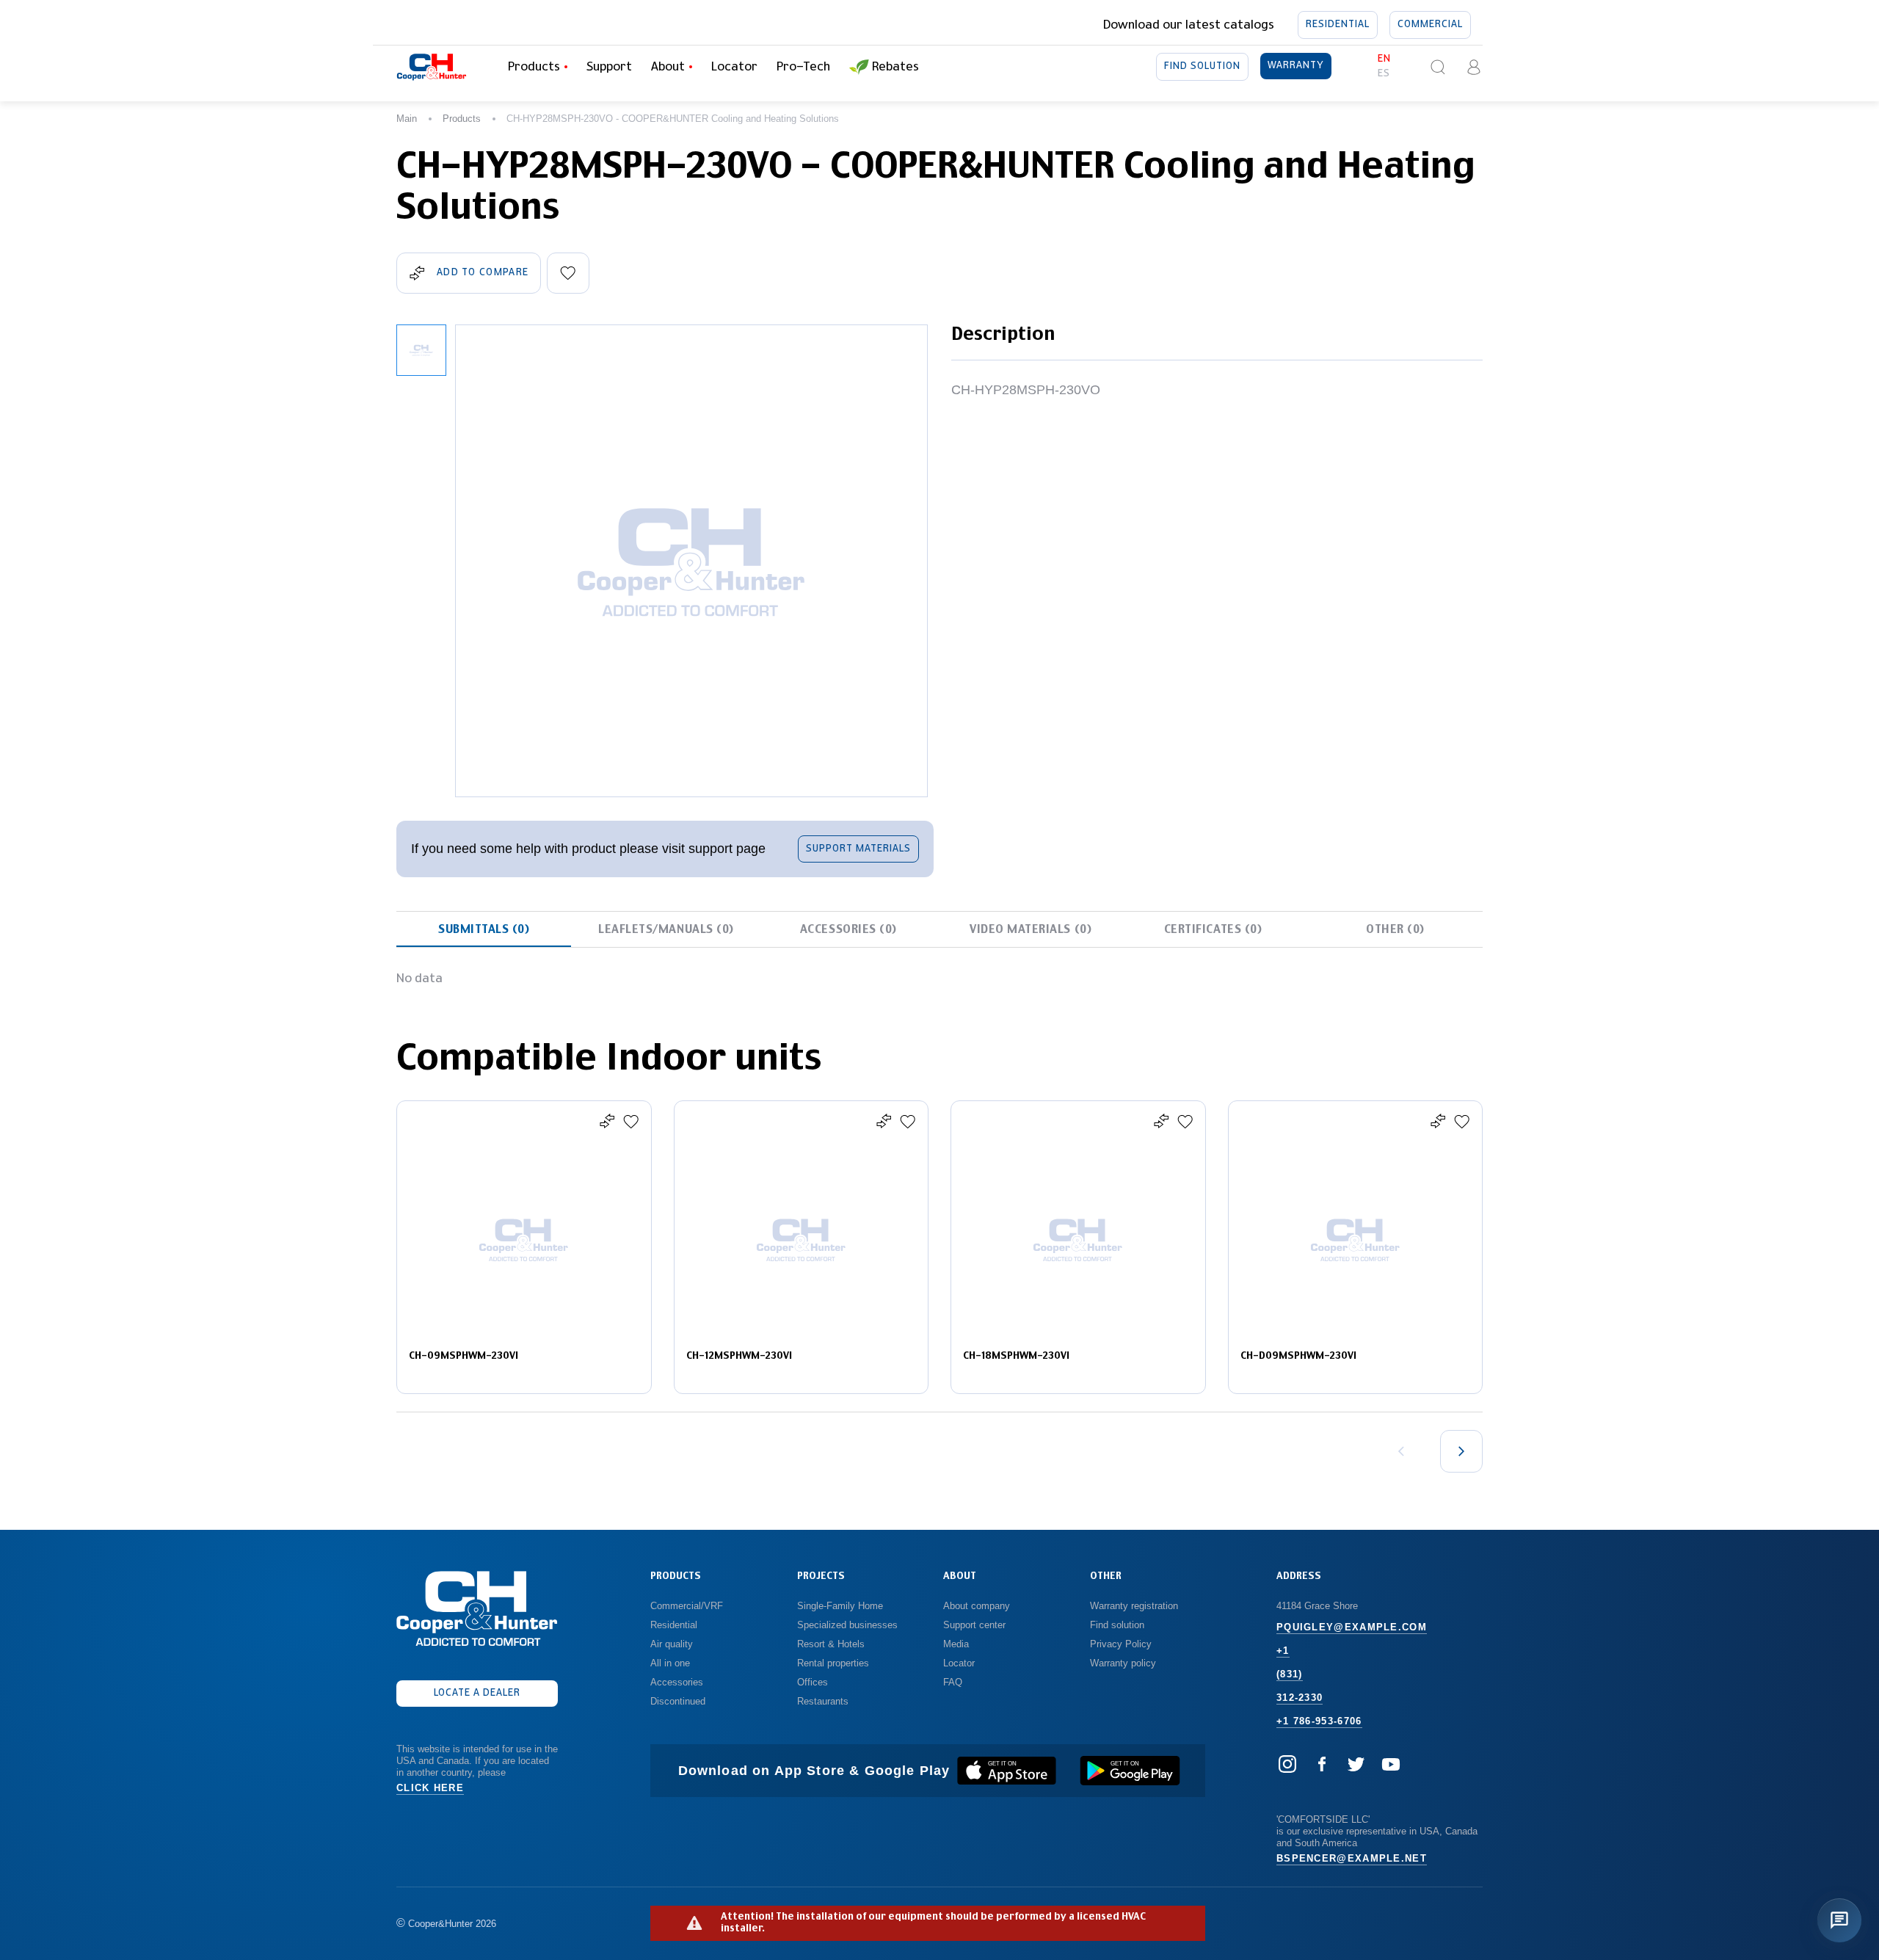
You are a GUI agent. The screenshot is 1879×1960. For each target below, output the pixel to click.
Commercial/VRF (687, 1606)
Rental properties (833, 1663)
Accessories (677, 1682)
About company (977, 1606)
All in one (670, 1663)
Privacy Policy (1121, 1644)
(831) (1290, 1674)
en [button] (1384, 59)
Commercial (1430, 25)
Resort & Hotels (831, 1644)
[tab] (484, 929)
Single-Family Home (840, 1606)
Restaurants (823, 1701)
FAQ (953, 1682)
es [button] (1384, 74)
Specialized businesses (847, 1625)
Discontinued (678, 1701)
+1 (1283, 1651)
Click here (430, 1788)
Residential (1338, 25)
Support (609, 67)
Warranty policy (1123, 1663)
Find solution (1202, 66)
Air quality (672, 1644)
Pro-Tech (803, 67)
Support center (974, 1625)
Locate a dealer (477, 1693)
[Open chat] (1839, 1920)
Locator (734, 67)
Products (462, 119)
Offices (813, 1682)
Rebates (895, 67)
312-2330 (1300, 1698)
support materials (858, 849)
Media (957, 1644)
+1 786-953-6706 (1319, 1721)
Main (407, 119)
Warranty (1296, 66)
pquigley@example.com (1352, 1627)
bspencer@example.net (1352, 1858)
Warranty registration (1135, 1606)
